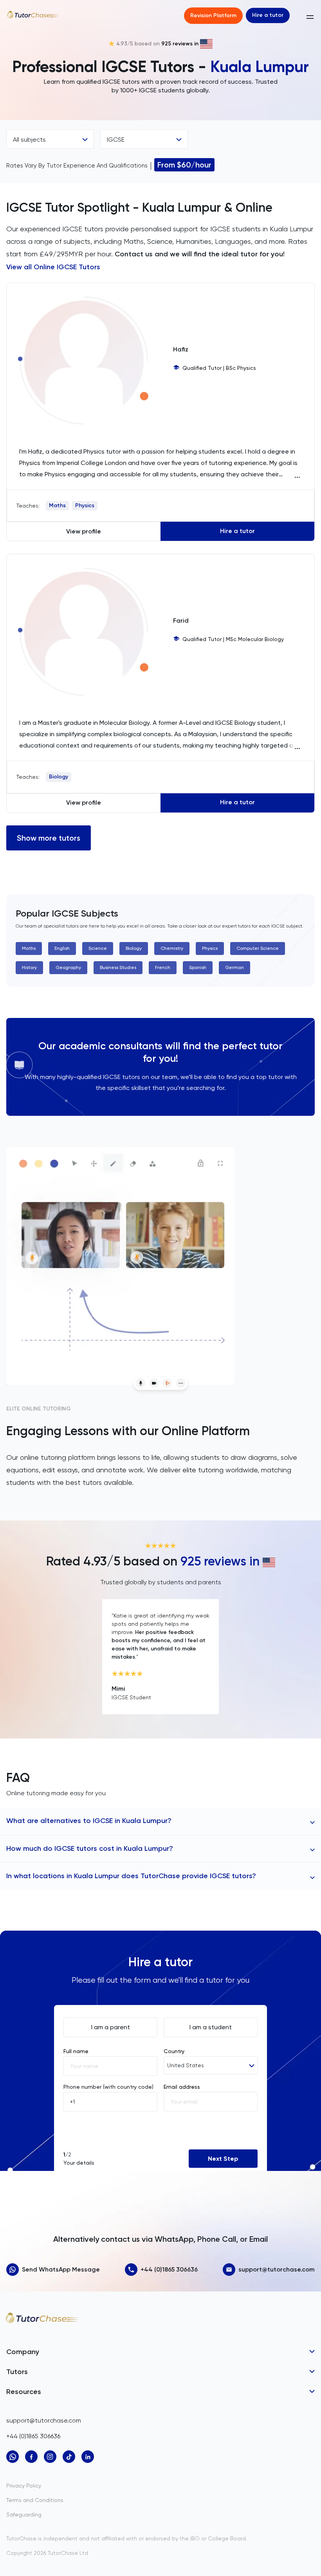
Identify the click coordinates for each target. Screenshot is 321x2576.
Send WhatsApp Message (61, 2269)
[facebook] (31, 2457)
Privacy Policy (24, 2486)
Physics (85, 505)
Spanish (198, 967)
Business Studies (118, 967)
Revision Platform (213, 15)
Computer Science (258, 948)
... (297, 476)
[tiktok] (69, 2457)
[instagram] (50, 2457)
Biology (59, 777)
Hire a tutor (268, 15)
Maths (57, 505)
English (62, 948)
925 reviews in (180, 44)
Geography (68, 967)
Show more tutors (49, 838)
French (163, 967)
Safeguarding (24, 2515)
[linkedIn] (88, 2457)
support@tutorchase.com (277, 2269)
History (29, 967)
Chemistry (172, 948)
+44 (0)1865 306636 (169, 2269)
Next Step (223, 2159)
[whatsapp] (13, 2457)
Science (98, 948)
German (234, 967)
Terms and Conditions (35, 2500)
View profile (84, 531)
